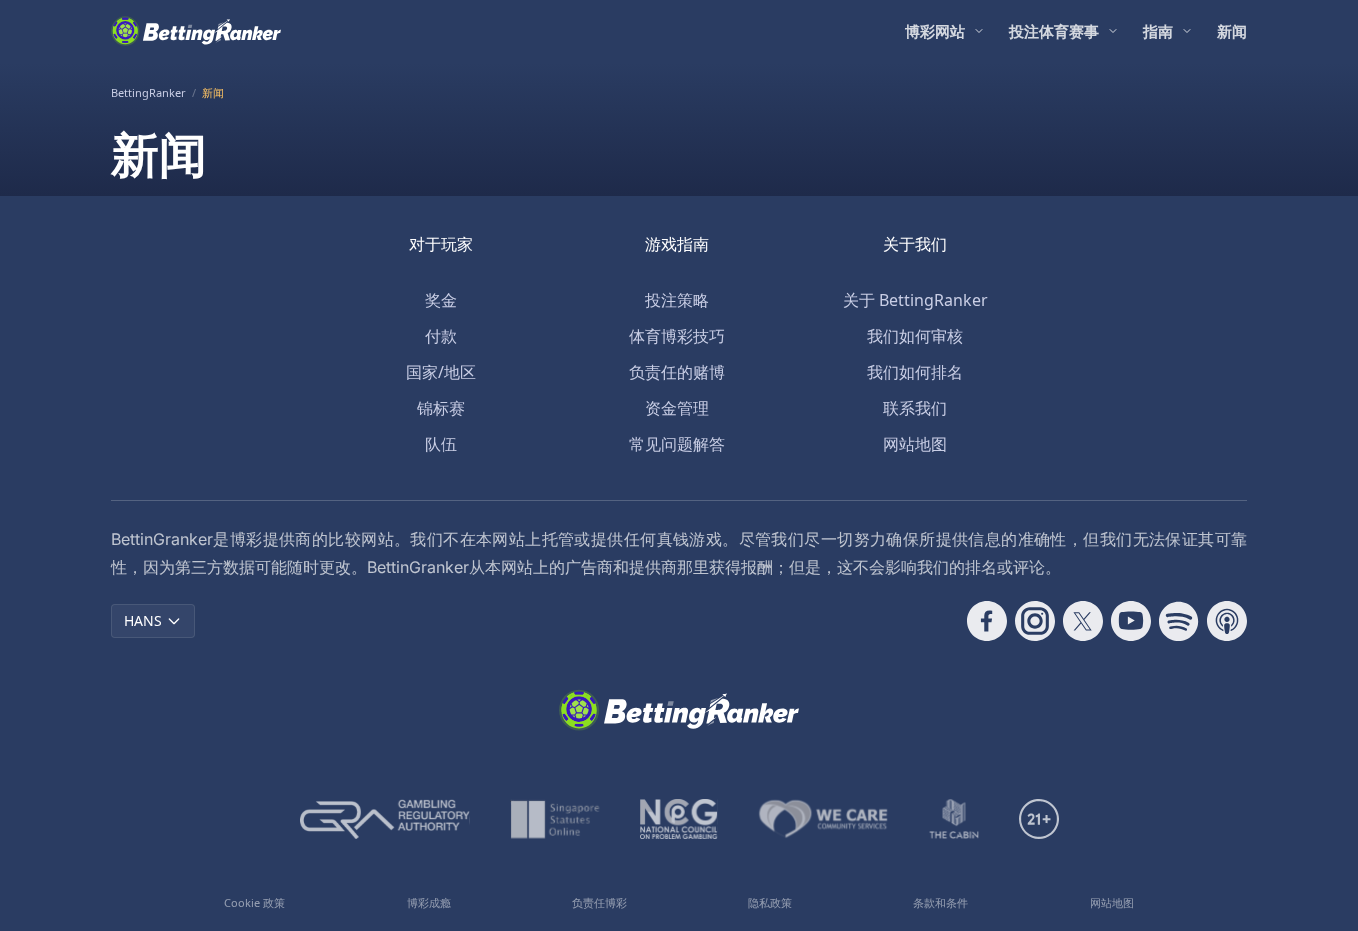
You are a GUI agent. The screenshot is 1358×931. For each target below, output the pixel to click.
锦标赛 (441, 408)
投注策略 (677, 300)
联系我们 (915, 408)
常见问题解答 (677, 444)
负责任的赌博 (677, 372)
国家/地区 (441, 372)
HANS (143, 620)
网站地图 (915, 444)
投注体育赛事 (1054, 31)
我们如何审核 (915, 336)
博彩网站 (935, 31)
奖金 (441, 300)
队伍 (441, 444)
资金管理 (677, 408)
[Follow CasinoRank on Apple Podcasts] (1227, 621)
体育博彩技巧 (677, 336)
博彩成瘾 (429, 902)
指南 (1158, 31)
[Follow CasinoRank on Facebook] (987, 621)
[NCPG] (679, 819)
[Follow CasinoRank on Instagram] (1035, 621)
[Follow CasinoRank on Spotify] (1179, 621)
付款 (441, 336)
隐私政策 (770, 902)
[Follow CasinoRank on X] (1083, 621)
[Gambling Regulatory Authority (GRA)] (385, 819)
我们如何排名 (915, 372)
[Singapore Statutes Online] (555, 819)
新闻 (1232, 31)
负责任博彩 (599, 902)
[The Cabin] (954, 819)
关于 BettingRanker (915, 300)
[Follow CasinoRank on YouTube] (1131, 621)
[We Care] (823, 819)
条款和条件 (940, 902)
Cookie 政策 (254, 902)
